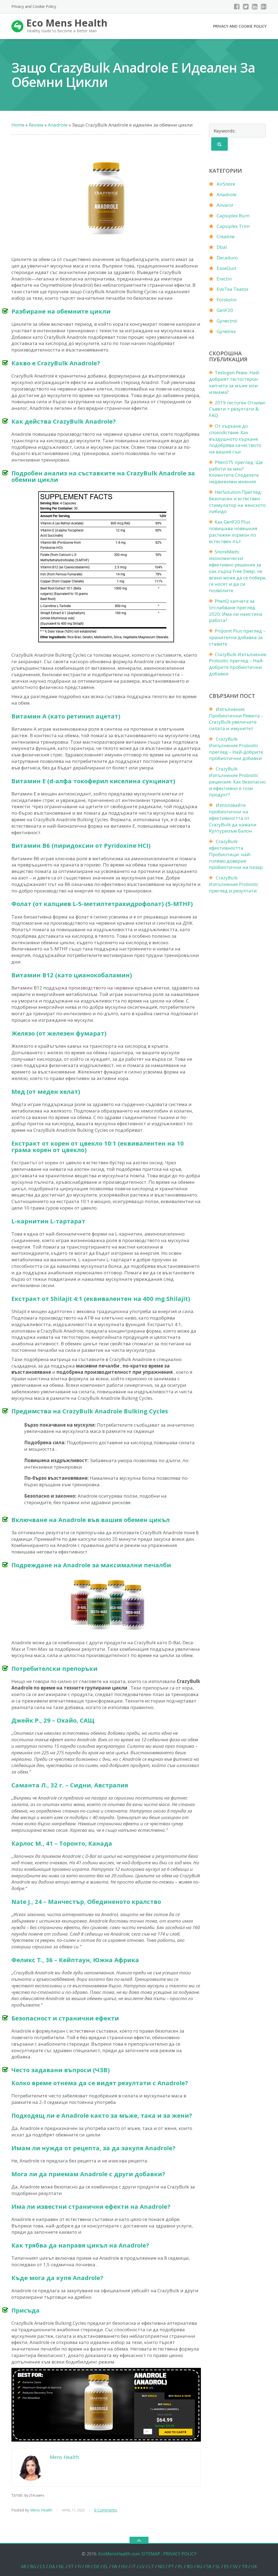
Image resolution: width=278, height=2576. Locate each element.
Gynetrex (226, 331)
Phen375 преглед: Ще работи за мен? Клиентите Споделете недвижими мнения (236, 472)
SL (218, 2567)
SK (209, 2567)
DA (52, 2567)
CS (42, 2567)
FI (79, 2567)
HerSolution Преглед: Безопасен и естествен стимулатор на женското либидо (237, 502)
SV (235, 2567)
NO (161, 2567)
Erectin (224, 279)
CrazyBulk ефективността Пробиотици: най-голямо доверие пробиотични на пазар (236, 854)
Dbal (222, 247)
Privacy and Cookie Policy (34, 6)
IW (115, 2567)
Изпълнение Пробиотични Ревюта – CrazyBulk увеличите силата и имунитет (236, 719)
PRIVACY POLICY (180, 2554)
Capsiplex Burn (233, 216)
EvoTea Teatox (233, 289)
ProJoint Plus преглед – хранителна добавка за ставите (237, 637)
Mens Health (41, 2510)
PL (180, 2567)
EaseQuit (226, 268)
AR (24, 2567)
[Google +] (264, 7)
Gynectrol (227, 321)
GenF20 (225, 310)
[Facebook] (237, 7)
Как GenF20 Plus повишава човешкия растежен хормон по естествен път (233, 531)
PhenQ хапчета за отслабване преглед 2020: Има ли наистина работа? (236, 611)
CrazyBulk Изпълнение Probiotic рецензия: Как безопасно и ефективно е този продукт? (237, 782)
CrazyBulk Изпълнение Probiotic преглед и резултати (234, 884)
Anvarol (225, 205)
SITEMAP (151, 2554)
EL (106, 2567)
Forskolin (227, 300)
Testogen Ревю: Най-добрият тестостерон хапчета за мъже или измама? (235, 382)
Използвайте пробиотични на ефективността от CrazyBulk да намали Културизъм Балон (233, 818)
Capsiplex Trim (233, 226)
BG (33, 2567)
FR (87, 2567)
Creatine (226, 236)
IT (134, 2567)
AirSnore (226, 184)
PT (171, 2567)
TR (244, 2567)
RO (190, 2567)
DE (97, 2567)
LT (151, 2567)
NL (62, 2567)
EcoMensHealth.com (119, 2554)
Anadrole (227, 194)
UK (254, 2567)
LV (142, 2567)
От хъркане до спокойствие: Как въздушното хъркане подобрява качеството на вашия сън (235, 439)
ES (226, 2567)
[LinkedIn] (255, 7)
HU (124, 2567)
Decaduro (227, 258)
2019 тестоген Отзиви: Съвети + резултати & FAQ (238, 409)
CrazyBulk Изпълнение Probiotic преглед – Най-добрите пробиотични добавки (238, 664)
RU (200, 2567)
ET (71, 2567)
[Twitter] (246, 7)
